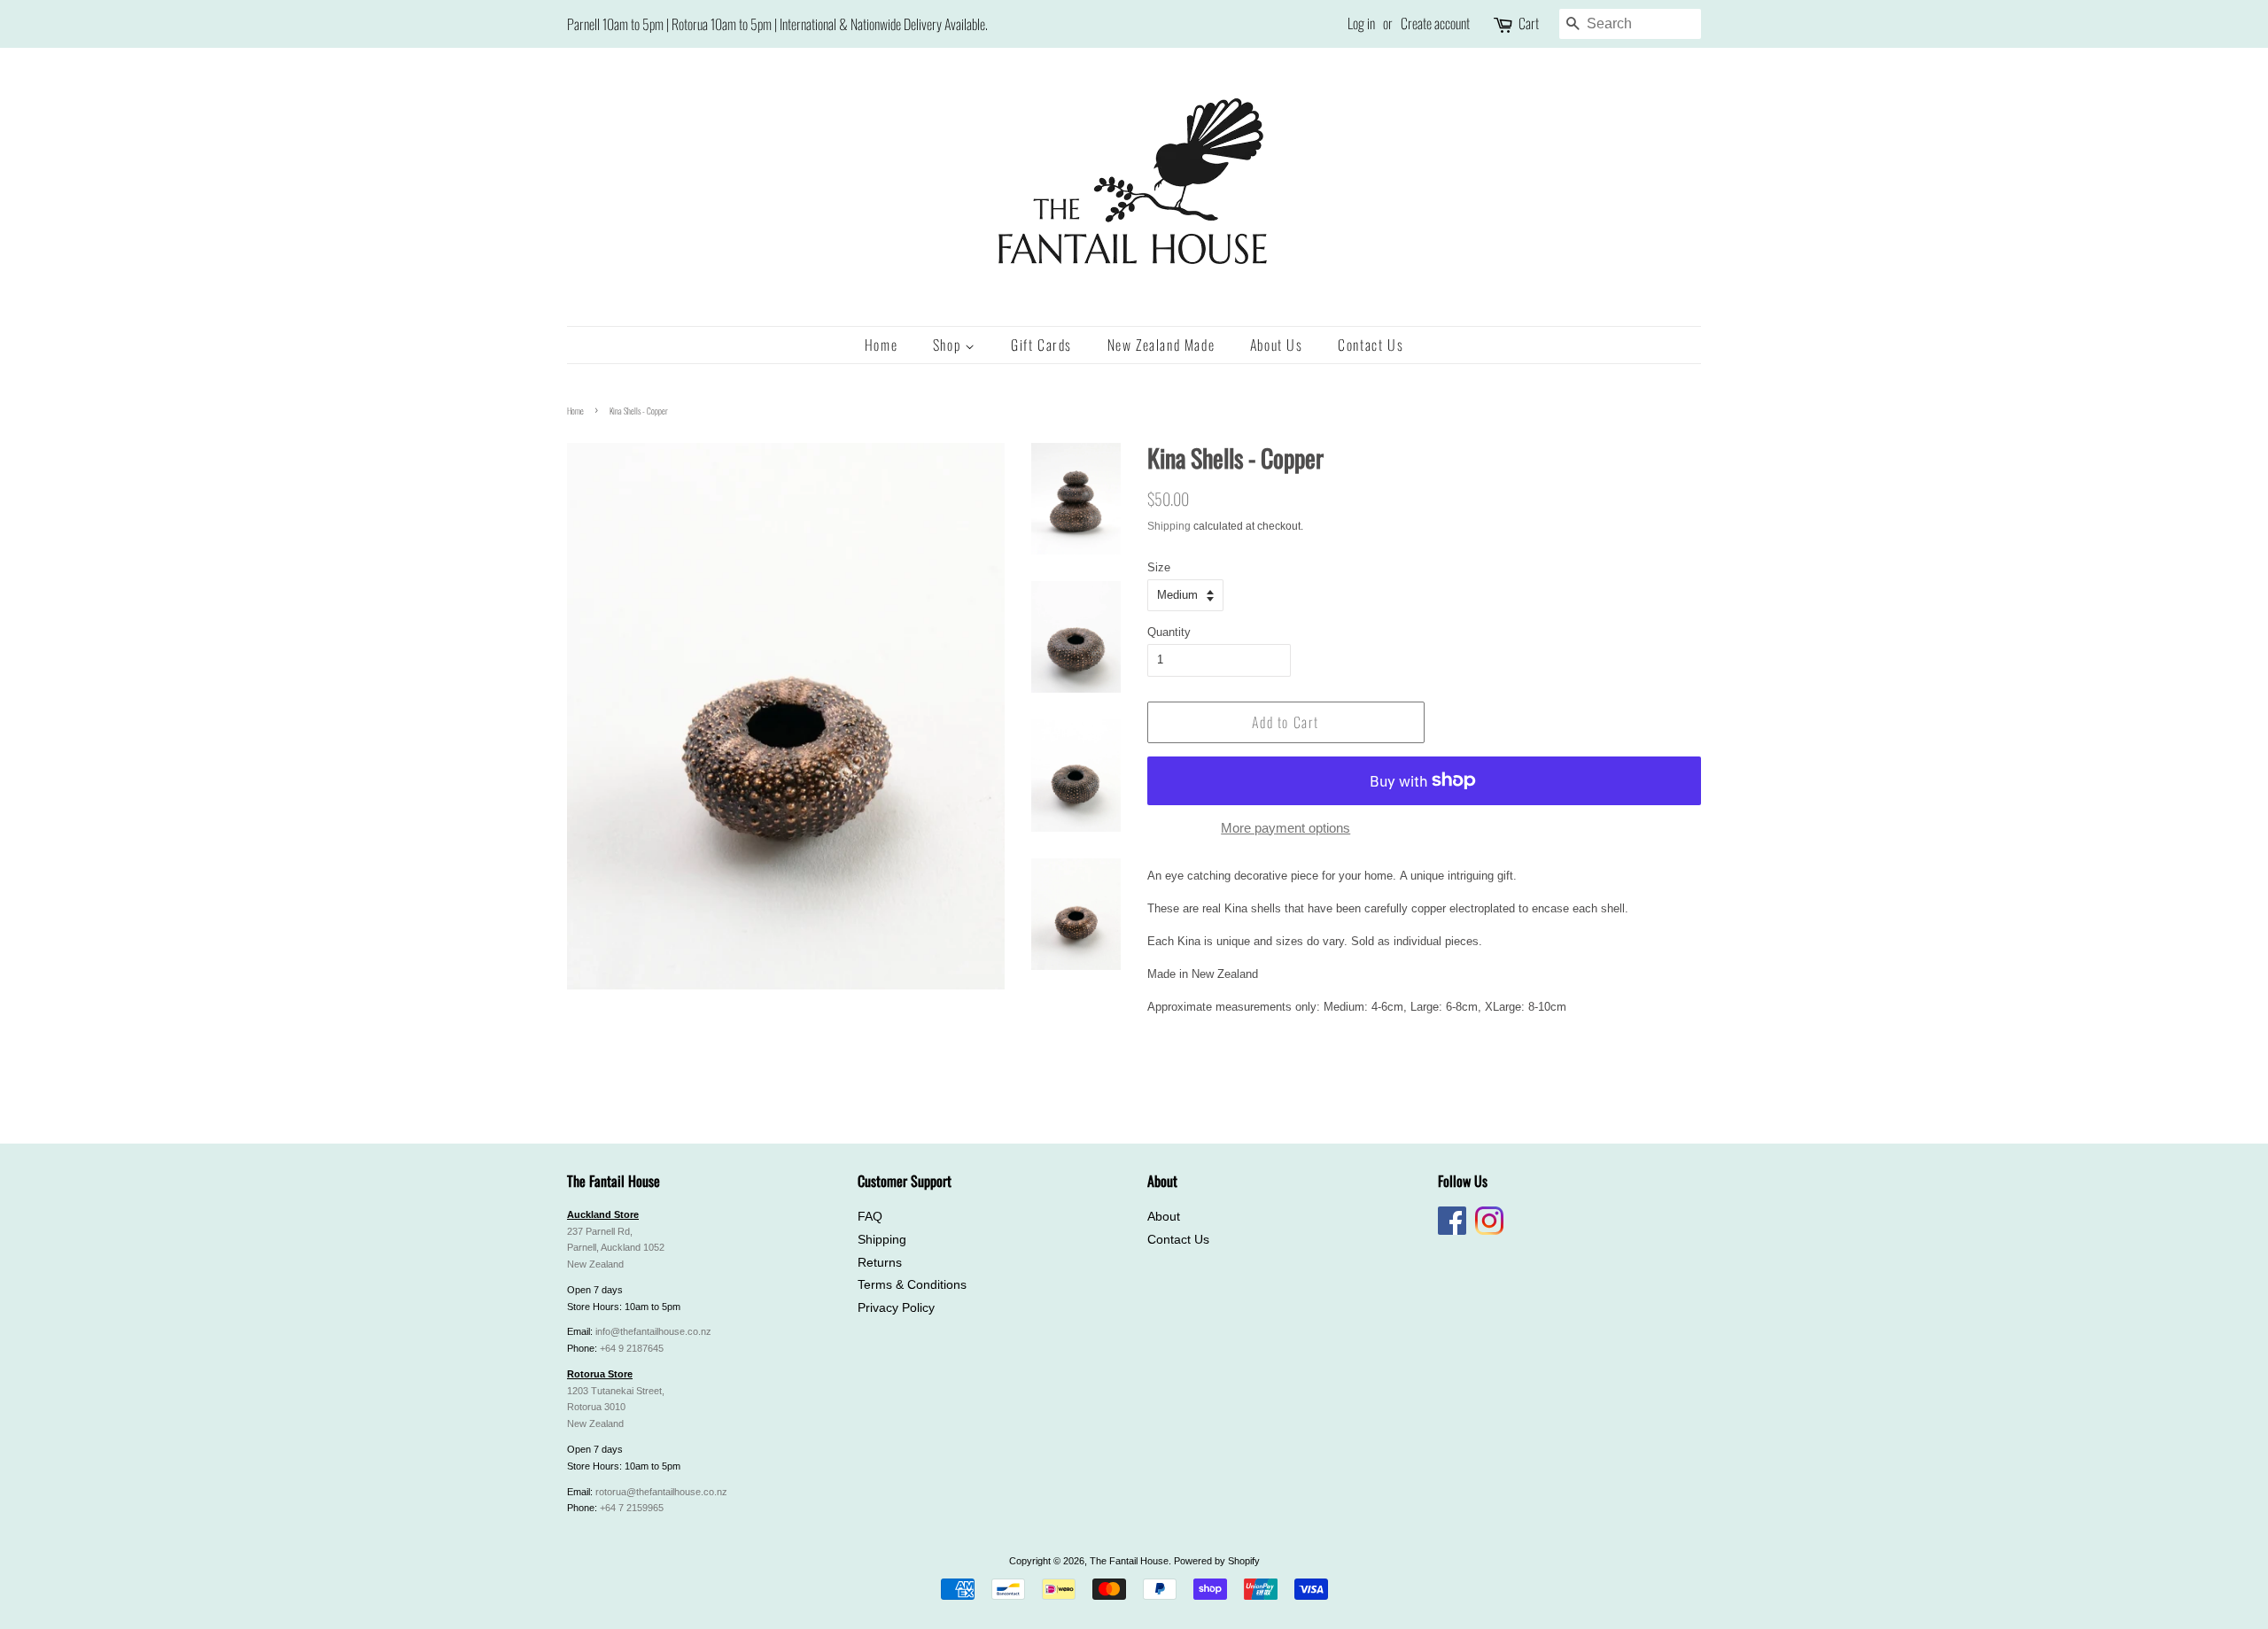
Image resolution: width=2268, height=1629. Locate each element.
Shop (949, 345)
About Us (1277, 345)
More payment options (1285, 828)
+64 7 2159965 (632, 1508)
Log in (1361, 23)
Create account (1435, 23)
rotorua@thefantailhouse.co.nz (661, 1492)
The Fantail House (1129, 1561)
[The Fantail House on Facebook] (1452, 1231)
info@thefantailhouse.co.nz (653, 1331)
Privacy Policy (896, 1308)
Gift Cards (1041, 345)
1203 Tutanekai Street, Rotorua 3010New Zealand (616, 1408)
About (1164, 1217)
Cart (1529, 23)
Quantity (1169, 632)
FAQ (870, 1217)
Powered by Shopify (1217, 1561)
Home (881, 345)
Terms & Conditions (912, 1285)
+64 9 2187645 (632, 1348)
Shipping (1169, 526)
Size (1159, 567)
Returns (880, 1263)
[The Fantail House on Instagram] (1489, 1231)
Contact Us (1371, 345)
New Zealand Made (1161, 345)
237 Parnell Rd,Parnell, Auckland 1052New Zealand (616, 1248)
